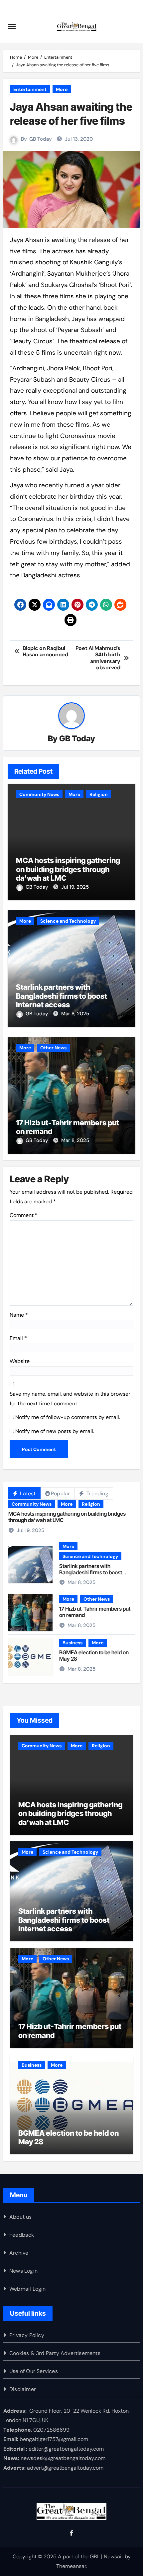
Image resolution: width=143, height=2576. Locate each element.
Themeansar (71, 2566)
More (62, 89)
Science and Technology (68, 921)
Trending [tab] (97, 1493)
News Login (23, 2271)
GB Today (41, 139)
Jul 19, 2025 (75, 887)
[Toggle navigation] (12, 27)
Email (18, 1338)
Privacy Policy (27, 2335)
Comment (24, 1215)
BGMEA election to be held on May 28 (94, 1655)
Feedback (22, 2235)
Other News (53, 1048)
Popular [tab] (60, 1493)
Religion (99, 794)
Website (20, 1361)
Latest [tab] (27, 1493)
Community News (39, 794)
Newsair (114, 2556)
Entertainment (30, 89)
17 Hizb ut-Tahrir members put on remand (95, 1612)
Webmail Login (28, 2289)
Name (19, 1315)
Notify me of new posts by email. (55, 1431)
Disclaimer (23, 2389)
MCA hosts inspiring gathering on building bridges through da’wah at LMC (68, 869)
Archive (19, 2253)
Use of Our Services (34, 2371)
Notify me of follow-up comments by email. (68, 1417)
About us (21, 2217)
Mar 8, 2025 (75, 1014)
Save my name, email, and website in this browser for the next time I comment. (70, 1398)
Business (72, 1643)
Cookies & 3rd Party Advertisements (55, 2353)
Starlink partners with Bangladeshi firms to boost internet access (62, 996)
